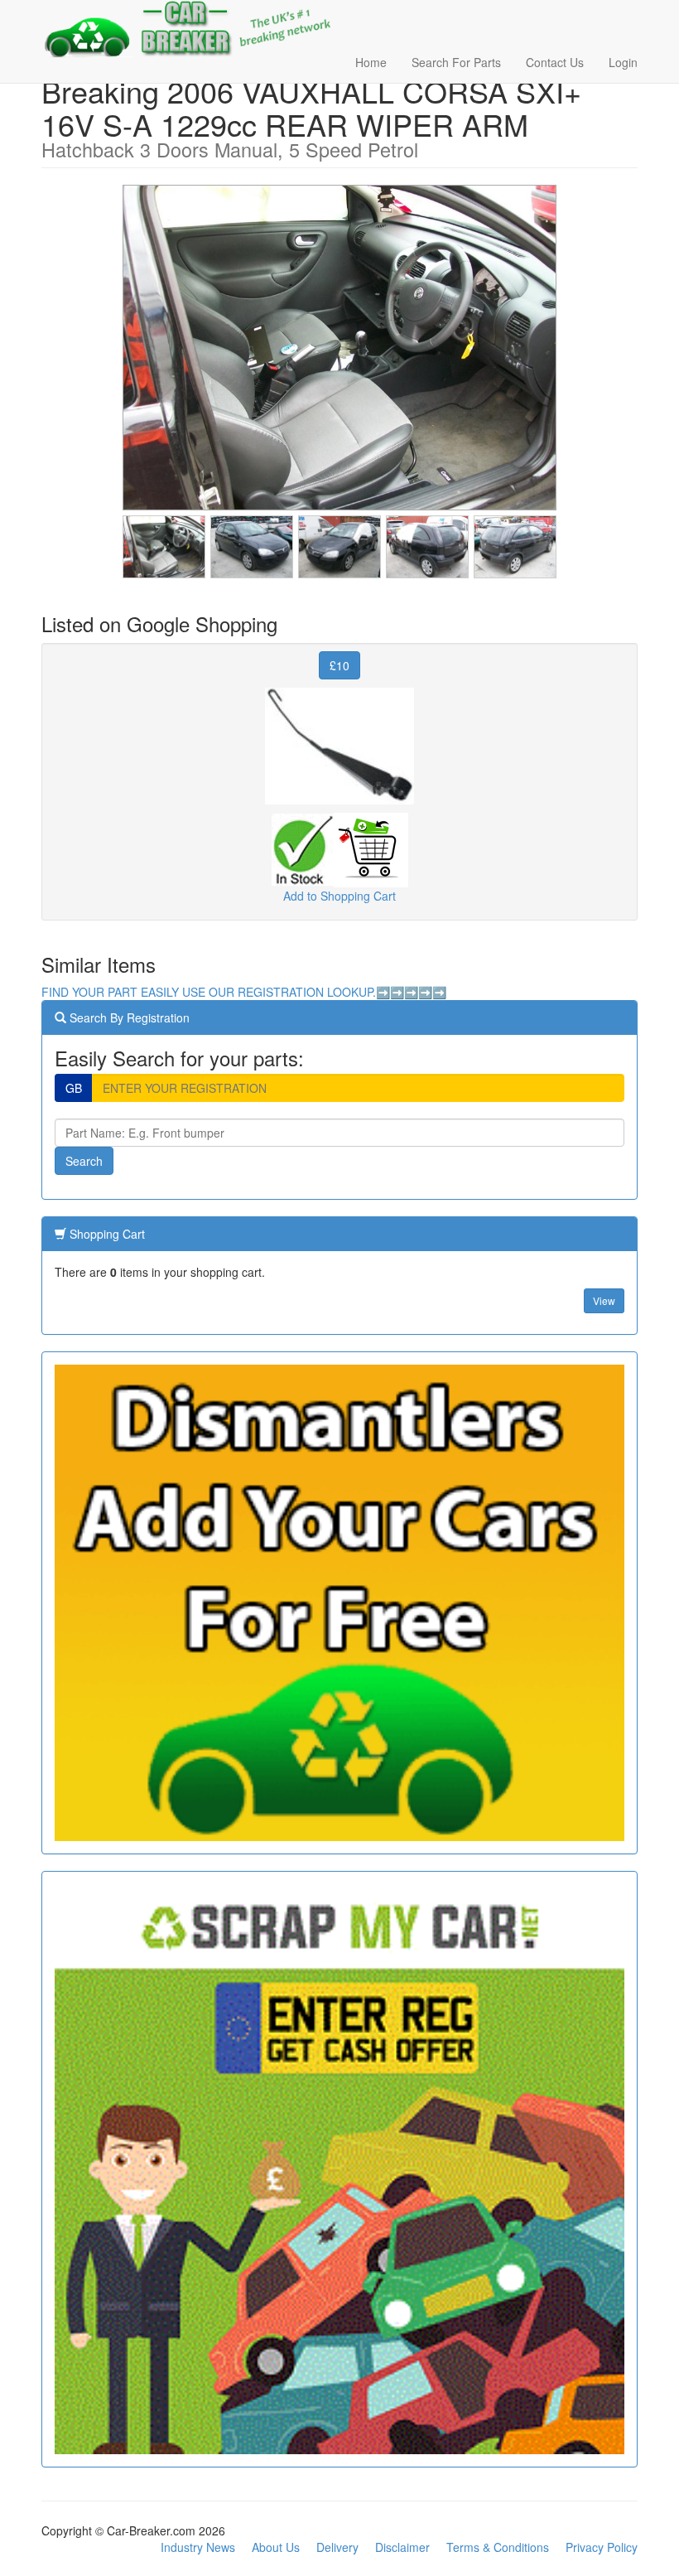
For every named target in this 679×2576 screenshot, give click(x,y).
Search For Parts (456, 62)
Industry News (198, 2547)
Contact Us (555, 62)
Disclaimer (402, 2547)
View (604, 1300)
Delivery (337, 2547)
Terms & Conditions (498, 2547)
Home (371, 62)
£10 (339, 665)
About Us (276, 2547)
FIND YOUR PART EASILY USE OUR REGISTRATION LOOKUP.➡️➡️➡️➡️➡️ (244, 992)
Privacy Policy (602, 2547)
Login (623, 62)
